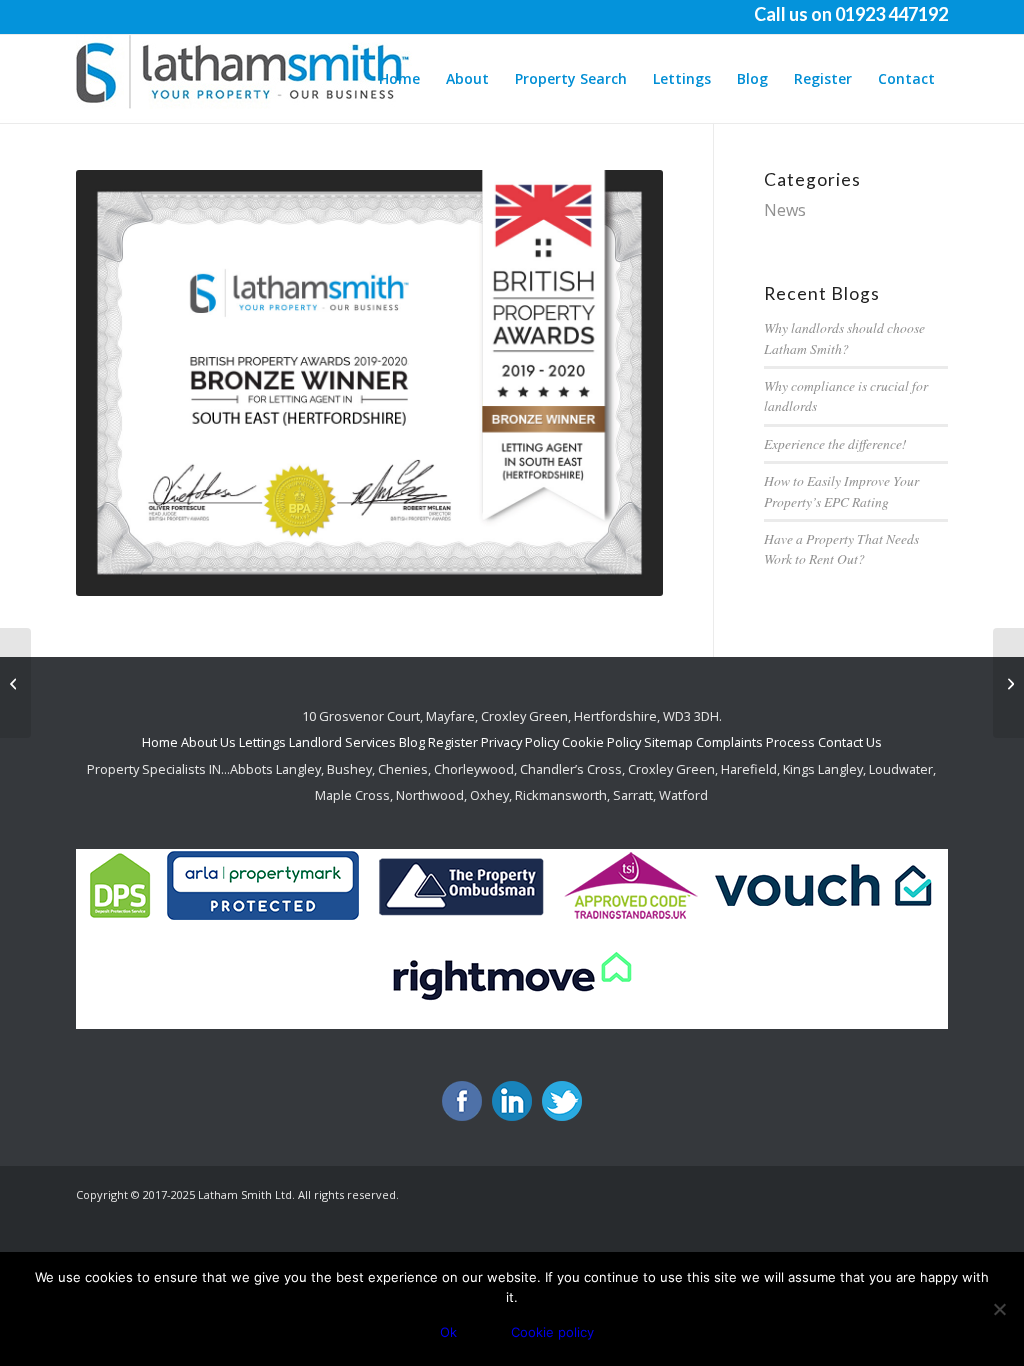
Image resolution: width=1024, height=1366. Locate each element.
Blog (413, 742)
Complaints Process (755, 742)
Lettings (262, 742)
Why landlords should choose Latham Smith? (844, 337)
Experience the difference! (835, 443)
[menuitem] (399, 79)
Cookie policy (552, 1332)
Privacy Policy (520, 742)
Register (453, 742)
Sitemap (668, 742)
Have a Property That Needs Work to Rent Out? (841, 548)
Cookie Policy (601, 742)
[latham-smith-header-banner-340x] (246, 79)
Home (160, 742)
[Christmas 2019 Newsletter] (15, 683)
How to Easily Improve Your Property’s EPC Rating (841, 490)
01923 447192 (891, 14)
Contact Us (850, 742)
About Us (208, 742)
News (785, 210)
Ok (448, 1332)
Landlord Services (342, 742)
